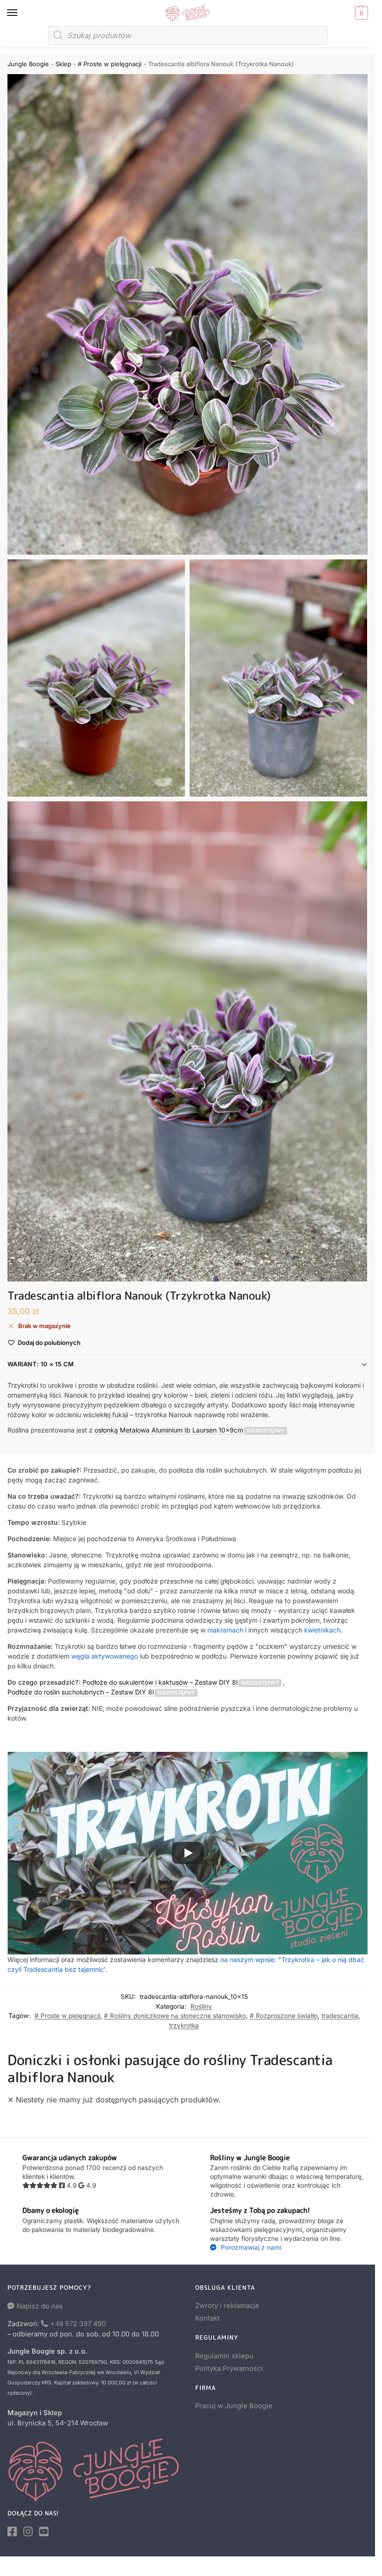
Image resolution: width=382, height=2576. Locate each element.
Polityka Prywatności (229, 2369)
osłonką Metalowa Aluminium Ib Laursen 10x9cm (169, 1430)
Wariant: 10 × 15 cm (41, 1364)
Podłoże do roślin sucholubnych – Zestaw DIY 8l (81, 1692)
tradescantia (340, 2016)
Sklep (63, 64)
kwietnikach (322, 1630)
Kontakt (208, 2318)
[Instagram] (28, 2532)
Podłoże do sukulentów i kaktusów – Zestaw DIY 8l (160, 1682)
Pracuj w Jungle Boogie (234, 2406)
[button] (360, 13)
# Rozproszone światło (284, 2016)
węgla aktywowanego (105, 1656)
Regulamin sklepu (224, 2356)
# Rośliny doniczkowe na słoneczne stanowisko (175, 2016)
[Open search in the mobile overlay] (188, 35)
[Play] (188, 1853)
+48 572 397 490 (78, 2324)
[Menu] (21, 13)
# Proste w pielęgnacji (110, 64)
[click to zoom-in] (188, 314)
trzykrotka (184, 2025)
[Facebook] (12, 2532)
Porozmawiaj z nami (250, 2247)
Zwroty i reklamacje (227, 2306)
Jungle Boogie (28, 64)
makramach (225, 1630)
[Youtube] (44, 2532)
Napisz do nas (40, 2306)
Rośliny (201, 2006)
